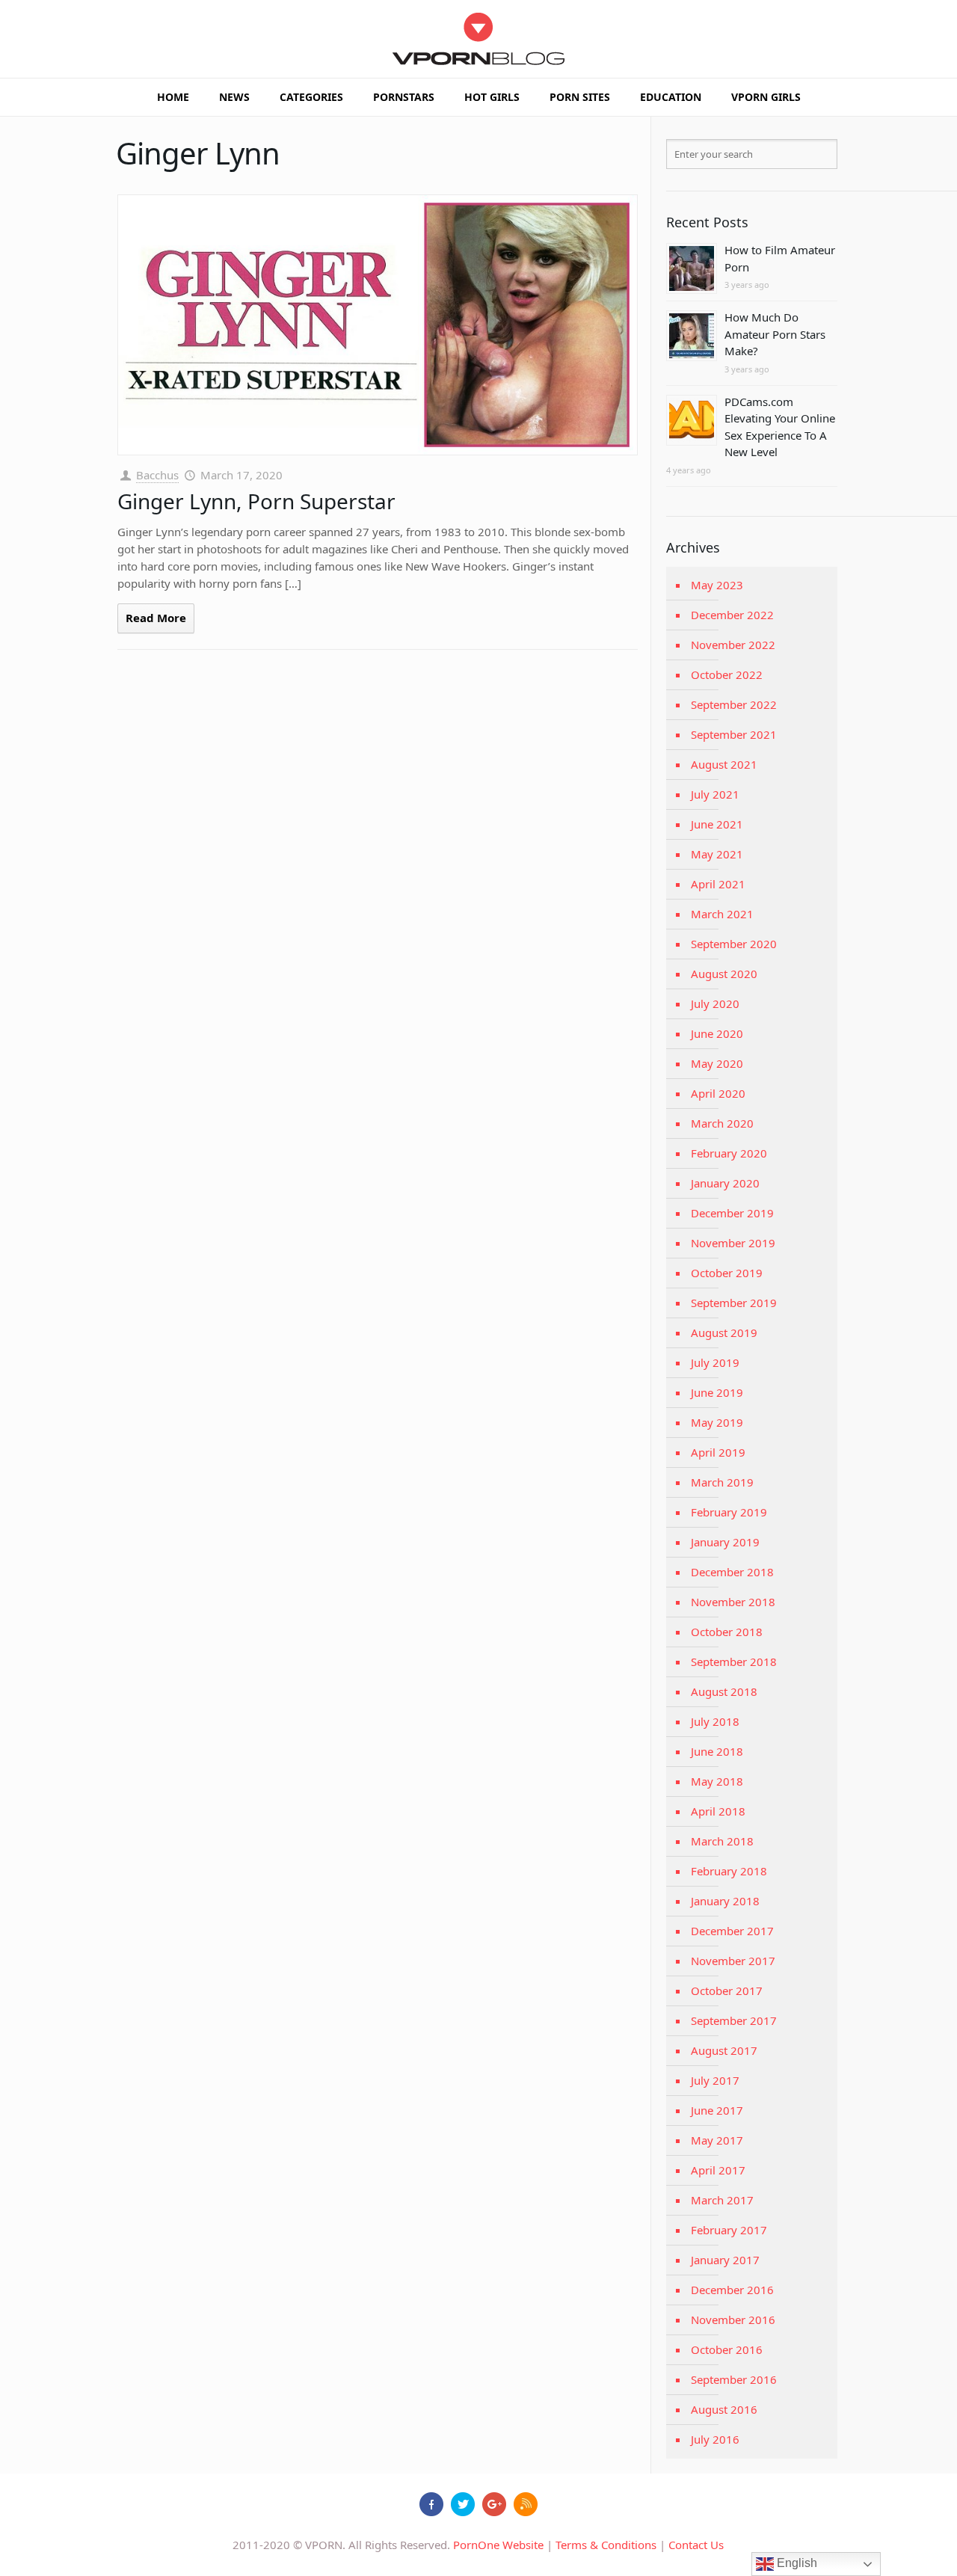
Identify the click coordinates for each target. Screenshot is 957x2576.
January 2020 (725, 1183)
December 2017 (732, 1931)
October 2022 (727, 674)
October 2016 (727, 2349)
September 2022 (734, 704)
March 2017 (722, 2200)
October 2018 (727, 1632)
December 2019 (732, 1213)
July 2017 (715, 2080)
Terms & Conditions (606, 2545)
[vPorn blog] (479, 39)
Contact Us (696, 2545)
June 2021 (717, 824)
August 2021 (724, 764)
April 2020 (718, 1093)
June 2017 (717, 2110)
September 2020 (734, 944)
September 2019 (734, 1303)
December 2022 (732, 615)
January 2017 (725, 2260)
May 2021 (717, 854)
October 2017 (727, 1991)
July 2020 (715, 1003)
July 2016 (715, 2439)
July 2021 (715, 794)
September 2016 (734, 2379)
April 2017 (718, 2170)
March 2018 (722, 1841)
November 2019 (733, 1243)
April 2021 (718, 884)
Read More (156, 618)
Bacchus (157, 475)
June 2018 (717, 1751)
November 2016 (733, 2320)
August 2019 (724, 1332)
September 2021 (734, 734)
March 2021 (722, 914)
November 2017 (733, 1961)
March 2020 (722, 1123)
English (796, 2563)
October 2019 (727, 1273)
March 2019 (722, 1482)
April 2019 (718, 1452)
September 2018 (734, 1662)
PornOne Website (498, 2545)
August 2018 (724, 1691)
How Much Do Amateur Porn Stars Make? (775, 334)
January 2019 (725, 1542)
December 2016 (732, 2290)
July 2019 (715, 1362)
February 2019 (729, 1512)
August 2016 (724, 2409)
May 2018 (717, 1781)
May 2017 (717, 2140)
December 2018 (732, 1572)
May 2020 (717, 1063)
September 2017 (734, 2020)
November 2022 (733, 645)
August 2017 (724, 2050)
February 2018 (729, 1871)
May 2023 (717, 585)
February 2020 (729, 1153)
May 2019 (717, 1422)
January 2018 (725, 1901)
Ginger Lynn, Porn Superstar (256, 501)
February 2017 (729, 2230)
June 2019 (717, 1392)
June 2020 (717, 1033)
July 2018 (715, 1721)
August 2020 (724, 974)
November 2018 (733, 1602)
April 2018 (718, 1811)
